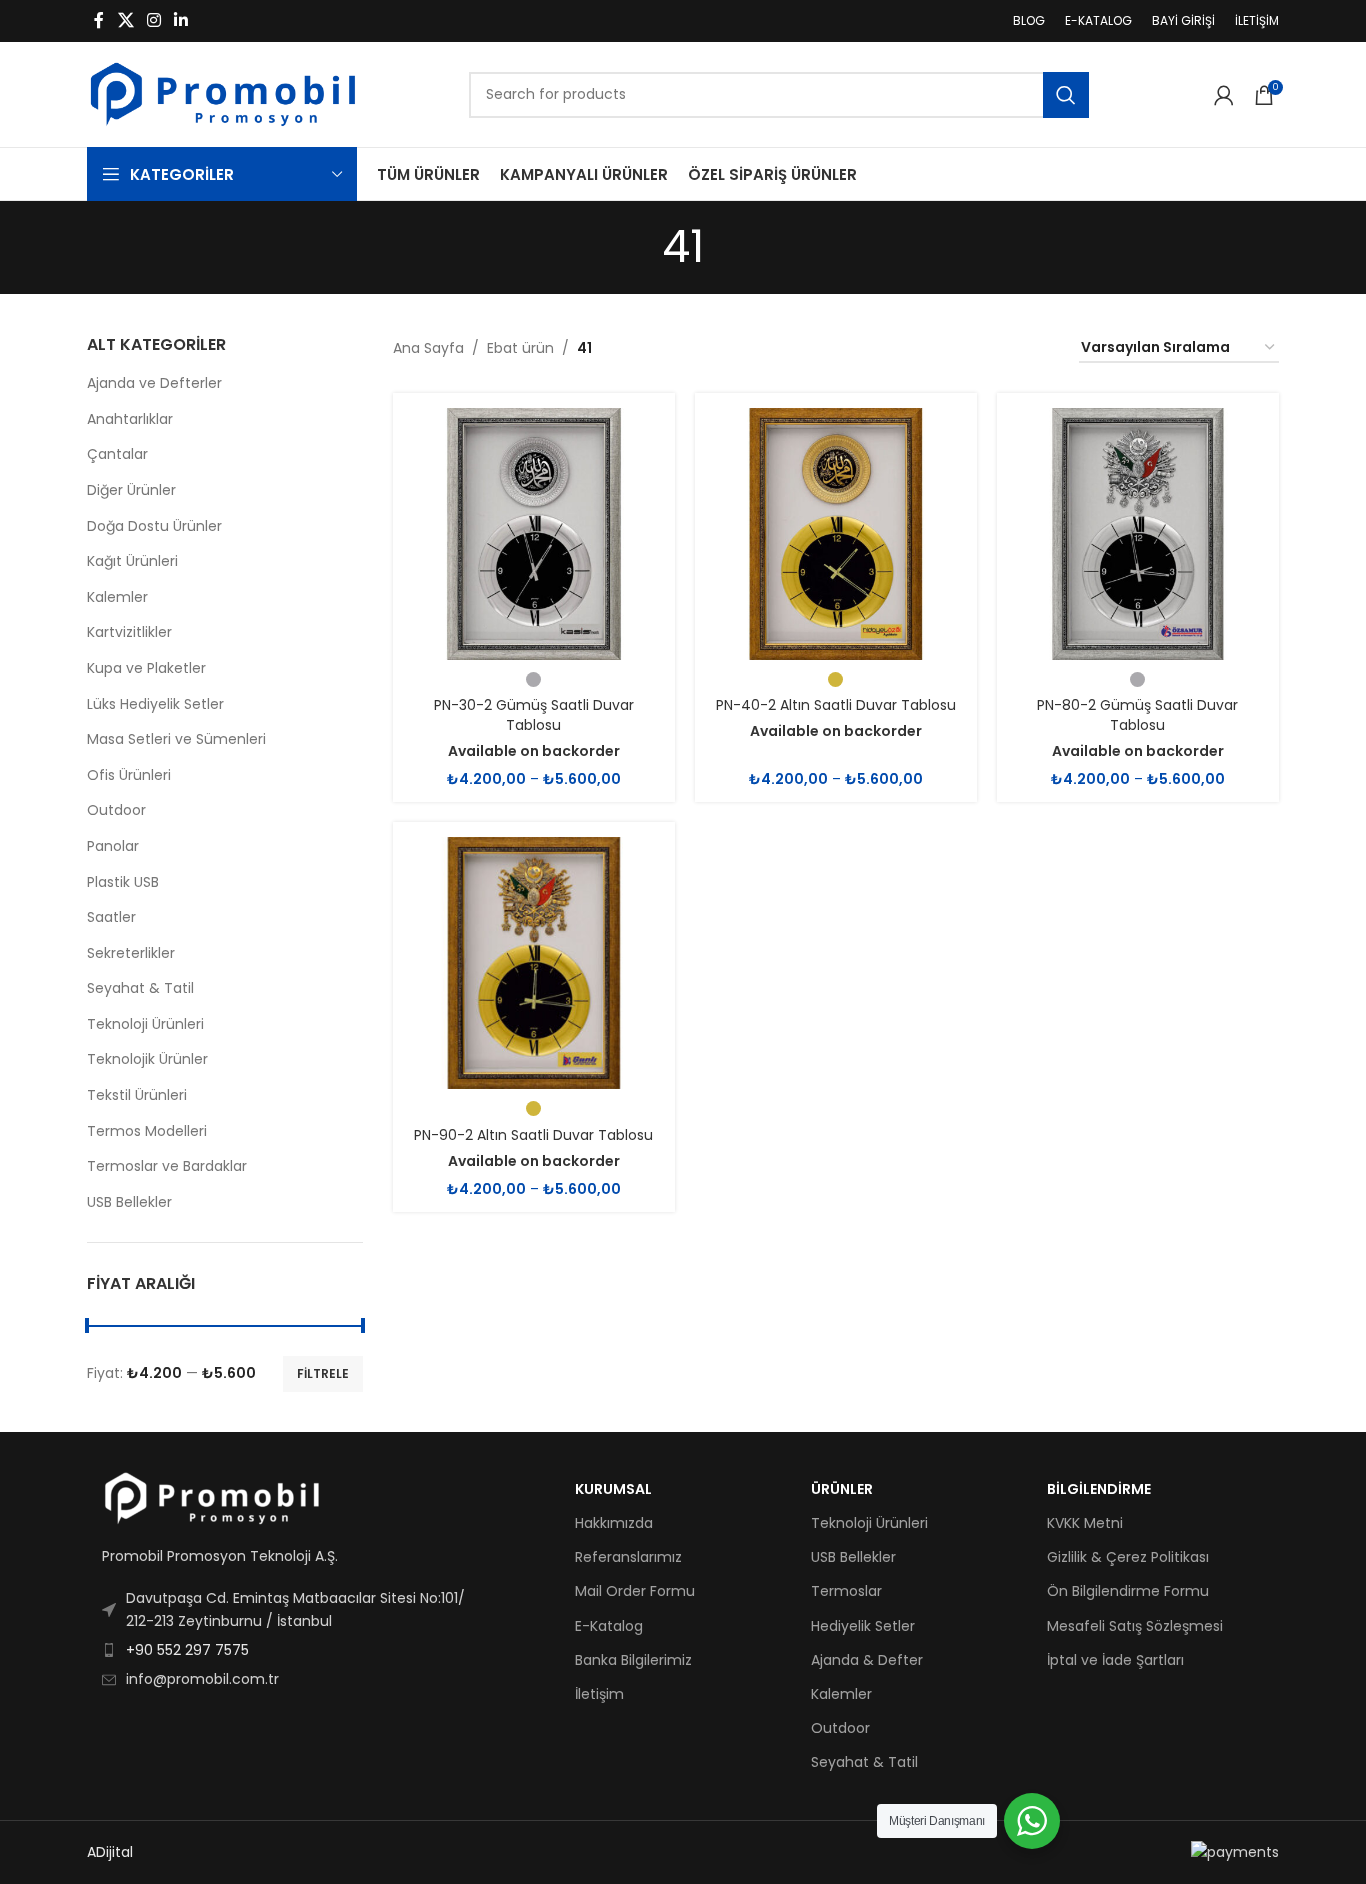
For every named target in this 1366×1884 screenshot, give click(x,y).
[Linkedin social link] (181, 20)
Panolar (113, 846)
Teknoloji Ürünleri (145, 1024)
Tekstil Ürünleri (137, 1095)
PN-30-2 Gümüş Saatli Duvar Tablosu (534, 715)
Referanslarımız (628, 1557)
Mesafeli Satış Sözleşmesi (1135, 1626)
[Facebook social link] (99, 20)
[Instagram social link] (153, 20)
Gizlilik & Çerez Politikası (1128, 1557)
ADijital (110, 1852)
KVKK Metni (1085, 1523)
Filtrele (323, 1373)
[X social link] (125, 20)
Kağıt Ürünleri (132, 561)
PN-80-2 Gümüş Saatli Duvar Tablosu (1137, 715)
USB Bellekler (129, 1202)
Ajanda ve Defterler (154, 383)
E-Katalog (609, 1626)
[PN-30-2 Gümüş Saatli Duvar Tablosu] (534, 534)
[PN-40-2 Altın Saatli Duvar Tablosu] (836, 534)
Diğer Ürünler (131, 490)
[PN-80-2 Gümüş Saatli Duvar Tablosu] (1138, 534)
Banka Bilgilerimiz (633, 1660)
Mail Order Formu (635, 1591)
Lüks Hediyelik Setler (155, 704)
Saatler (111, 917)
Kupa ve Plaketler (146, 668)
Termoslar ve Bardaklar (167, 1166)
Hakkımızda (614, 1523)
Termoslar (846, 1591)
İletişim (599, 1694)
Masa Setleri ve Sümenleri (176, 739)
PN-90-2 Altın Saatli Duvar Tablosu (533, 1135)
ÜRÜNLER (842, 1489)
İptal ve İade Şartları (1115, 1660)
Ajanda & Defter (867, 1660)
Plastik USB (123, 882)
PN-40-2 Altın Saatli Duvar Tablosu (836, 705)
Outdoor (116, 810)
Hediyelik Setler (863, 1626)
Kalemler (117, 597)
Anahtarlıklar (130, 419)
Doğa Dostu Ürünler (154, 526)
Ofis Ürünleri (129, 775)
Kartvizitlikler (129, 632)
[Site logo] (223, 93)
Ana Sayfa (428, 348)
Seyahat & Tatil (140, 988)
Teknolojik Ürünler (147, 1059)
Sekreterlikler (131, 953)
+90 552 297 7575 (187, 1650)
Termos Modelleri (147, 1131)
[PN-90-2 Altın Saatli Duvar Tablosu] (534, 963)
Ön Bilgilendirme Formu (1128, 1591)
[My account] (1224, 95)
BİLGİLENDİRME (1099, 1489)
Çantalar (117, 454)
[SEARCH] (1066, 95)
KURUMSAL (613, 1489)
